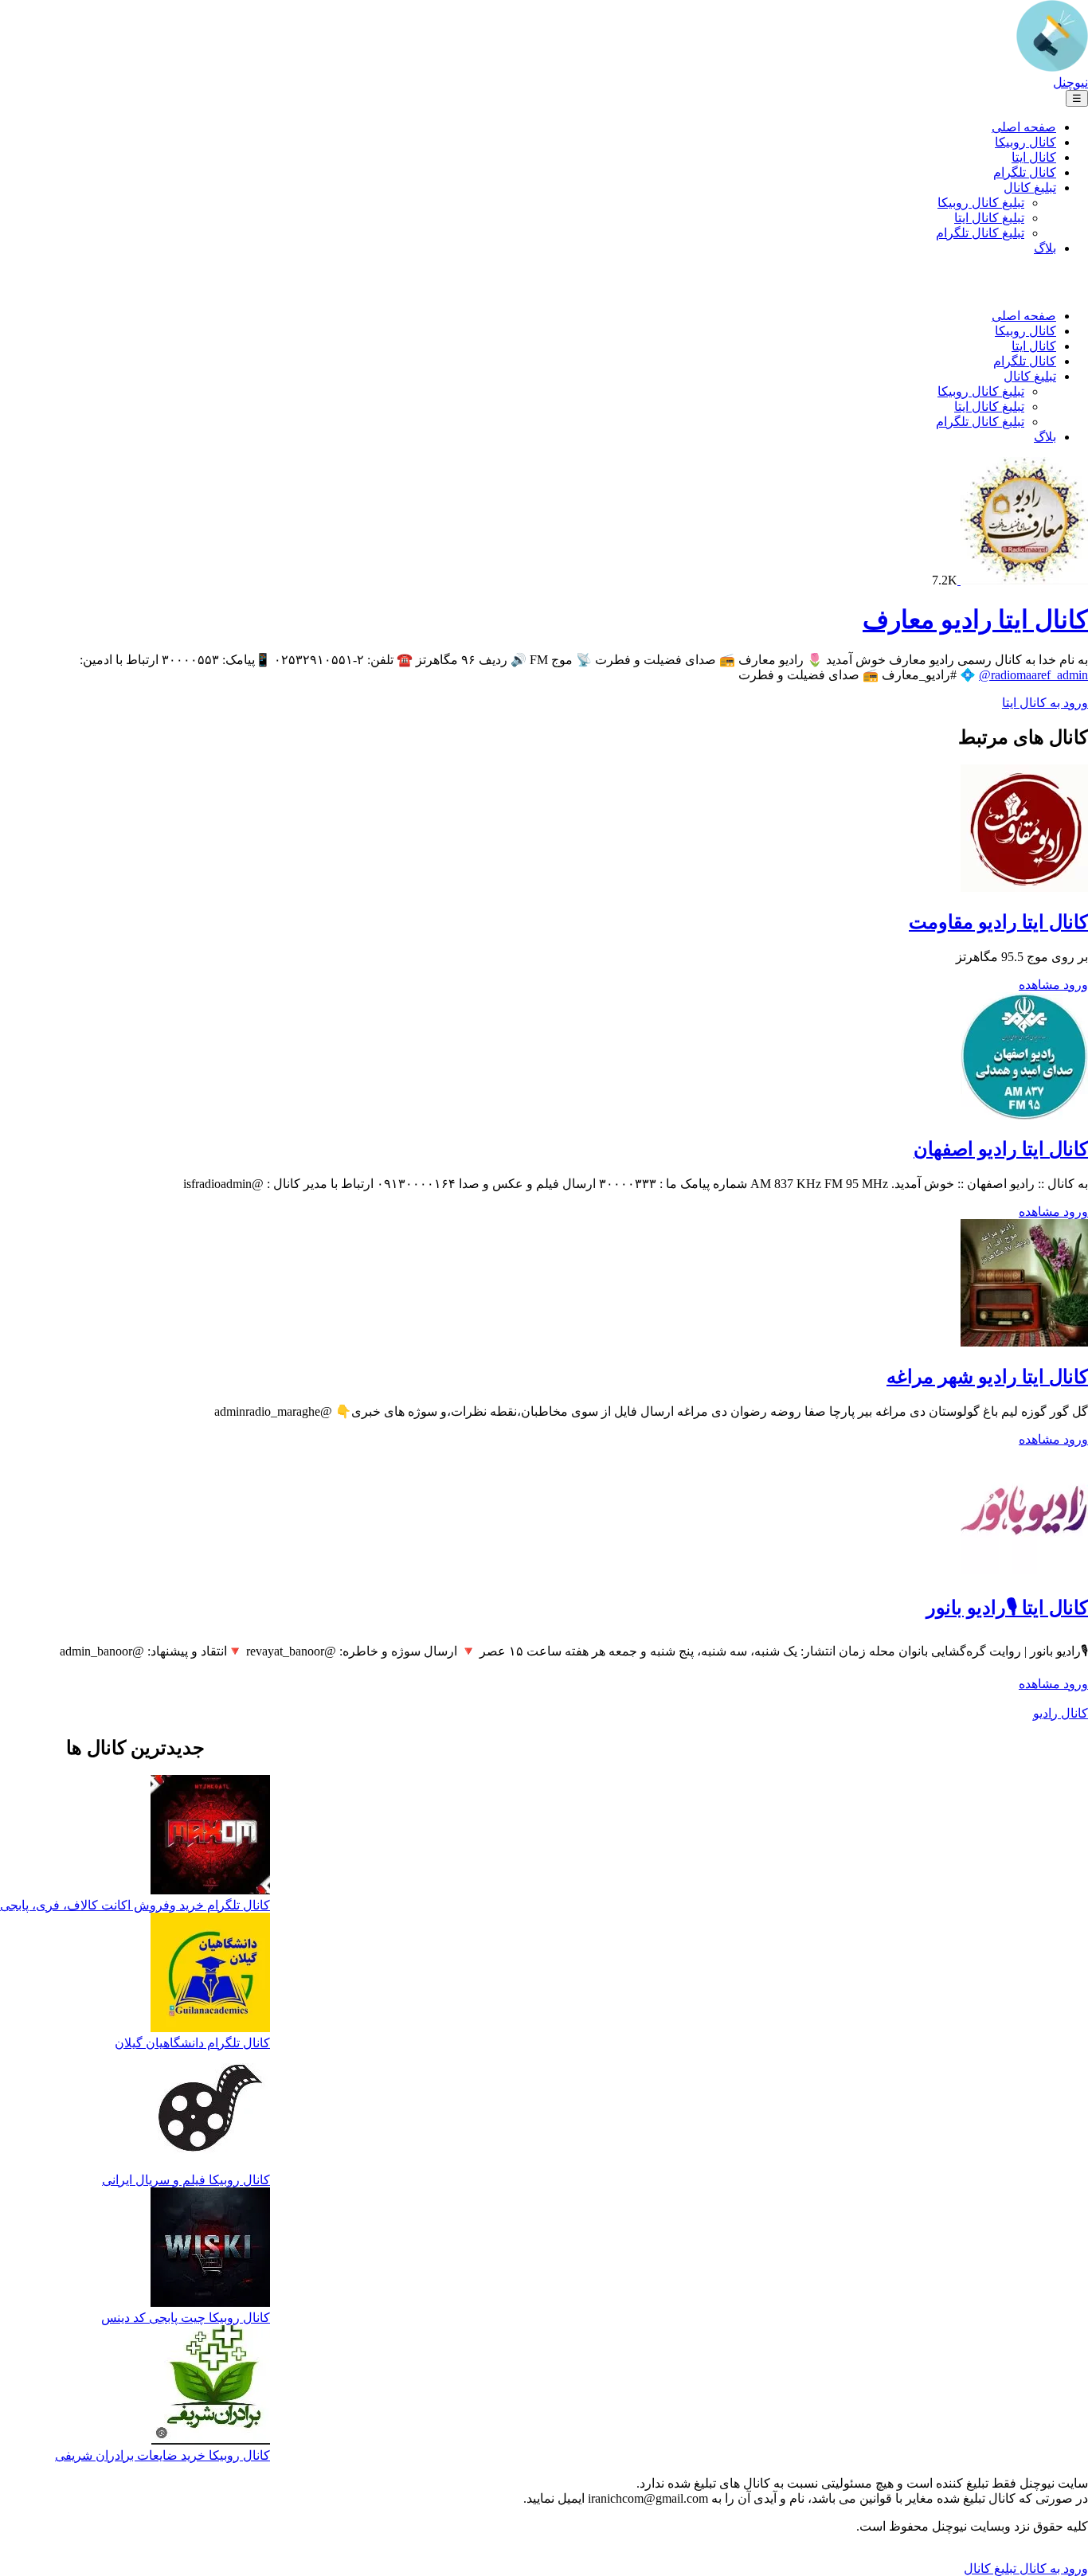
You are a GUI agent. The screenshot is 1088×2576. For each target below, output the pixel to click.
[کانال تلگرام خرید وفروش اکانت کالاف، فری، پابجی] (210, 1836)
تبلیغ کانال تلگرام (980, 233)
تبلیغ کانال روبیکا (981, 203)
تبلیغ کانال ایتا (989, 218)
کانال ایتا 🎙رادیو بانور (1007, 1608)
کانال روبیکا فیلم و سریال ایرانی (186, 2180)
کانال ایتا (1034, 157)
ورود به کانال (1052, 2568)
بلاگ (1045, 248)
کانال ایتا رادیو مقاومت (998, 922)
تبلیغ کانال (1030, 188)
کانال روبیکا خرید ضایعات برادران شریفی (162, 2455)
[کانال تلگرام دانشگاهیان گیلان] (210, 1974)
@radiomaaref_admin (1033, 675)
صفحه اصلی (1024, 127)
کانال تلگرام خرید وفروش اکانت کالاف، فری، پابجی (135, 1905)
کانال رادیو (1061, 1713)
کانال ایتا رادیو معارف (975, 620)
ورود (1074, 985)
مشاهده (1039, 985)
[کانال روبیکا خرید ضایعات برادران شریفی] (211, 2386)
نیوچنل (1070, 82)
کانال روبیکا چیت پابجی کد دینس (186, 2318)
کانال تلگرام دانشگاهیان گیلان (192, 2043)
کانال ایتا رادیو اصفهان (1001, 1149)
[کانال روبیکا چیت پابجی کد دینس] (210, 2249)
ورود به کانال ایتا (1045, 703)
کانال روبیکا (1025, 142)
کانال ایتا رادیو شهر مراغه (987, 1377)
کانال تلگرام (1025, 172)
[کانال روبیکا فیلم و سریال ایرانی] (211, 2111)
